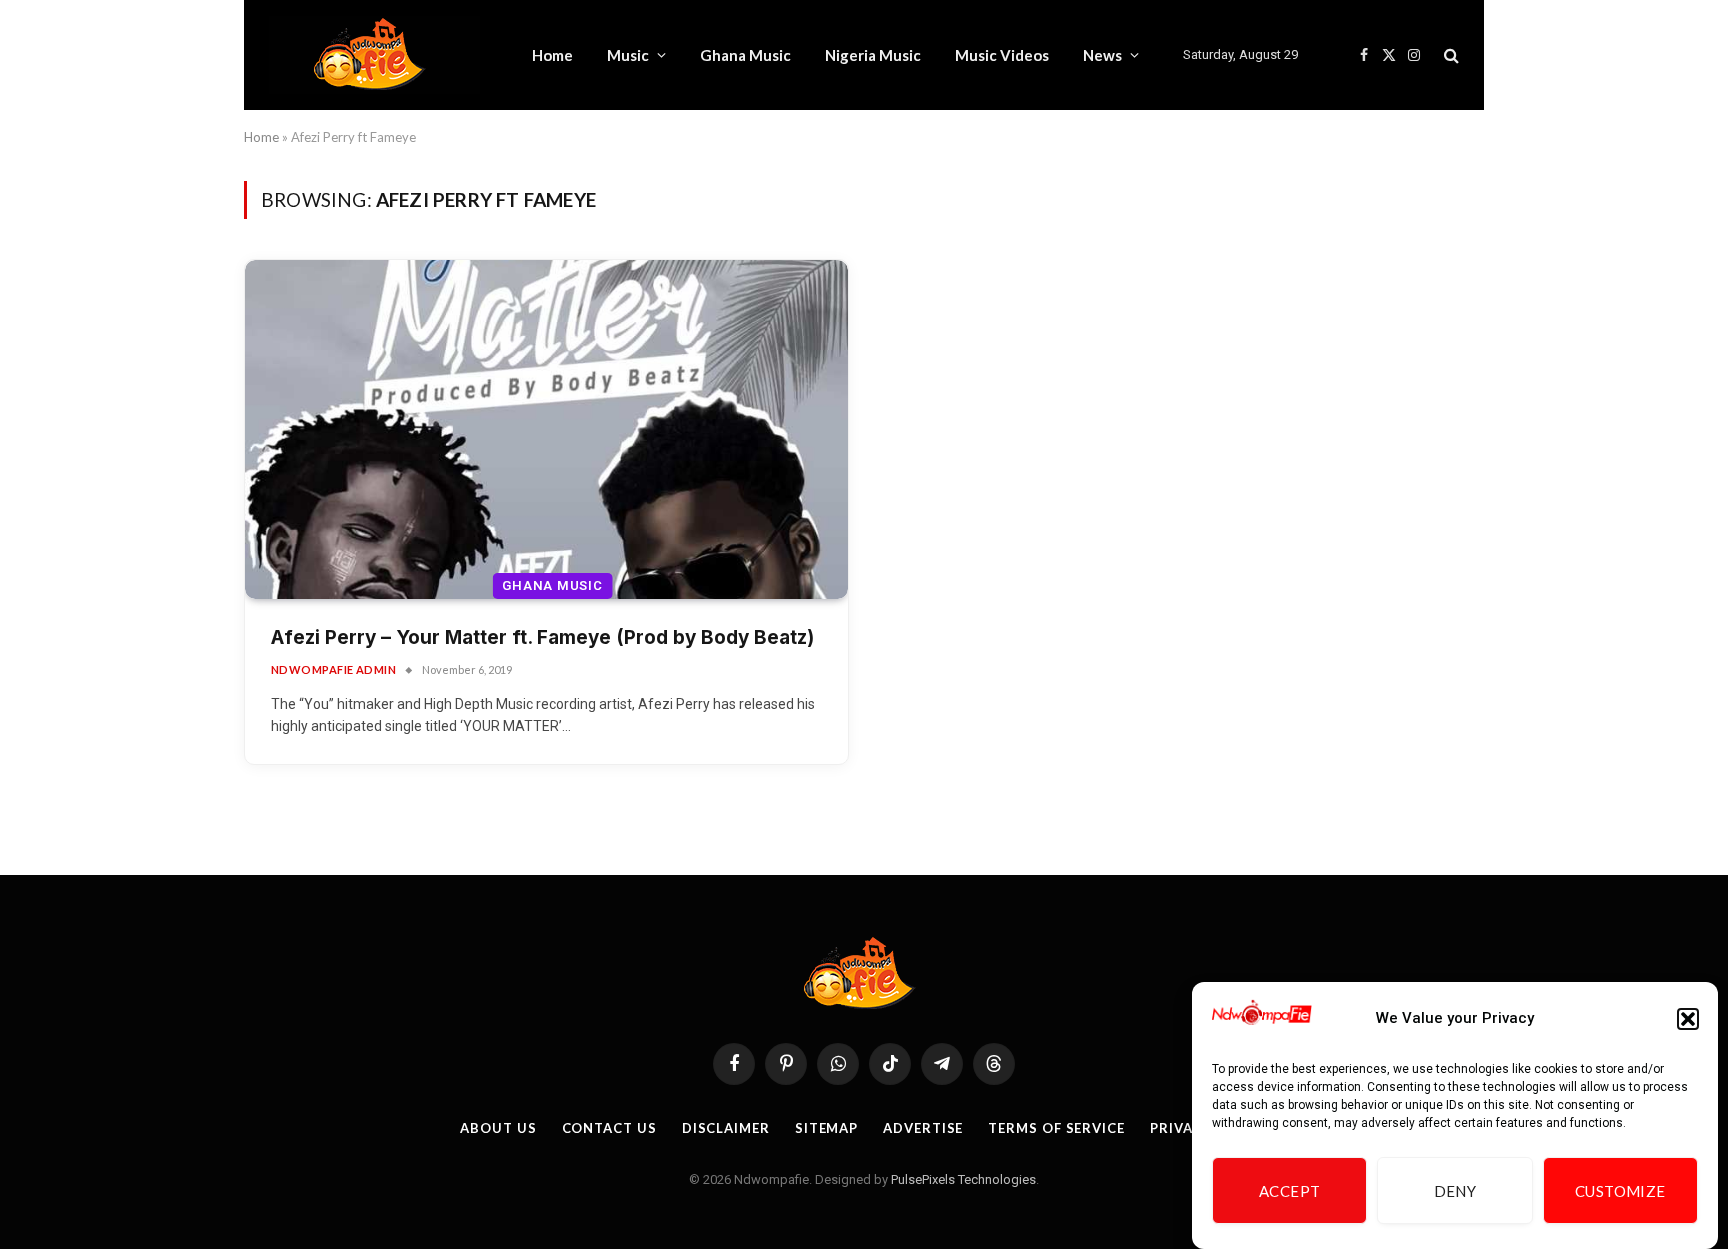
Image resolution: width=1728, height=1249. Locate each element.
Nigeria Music (873, 55)
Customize (1620, 1191)
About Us (498, 1128)
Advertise (923, 1128)
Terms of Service (1056, 1128)
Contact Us (609, 1128)
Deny (1455, 1191)
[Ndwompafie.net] (374, 55)
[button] (1688, 1019)
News (1102, 55)
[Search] (1449, 55)
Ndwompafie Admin (333, 669)
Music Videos (1002, 55)
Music (628, 55)
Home (552, 55)
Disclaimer (726, 1128)
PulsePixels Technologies (963, 1179)
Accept (1290, 1191)
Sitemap (826, 1128)
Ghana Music (745, 55)
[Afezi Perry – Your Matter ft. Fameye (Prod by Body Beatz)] (546, 429)
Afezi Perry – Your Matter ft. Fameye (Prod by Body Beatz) (542, 637)
